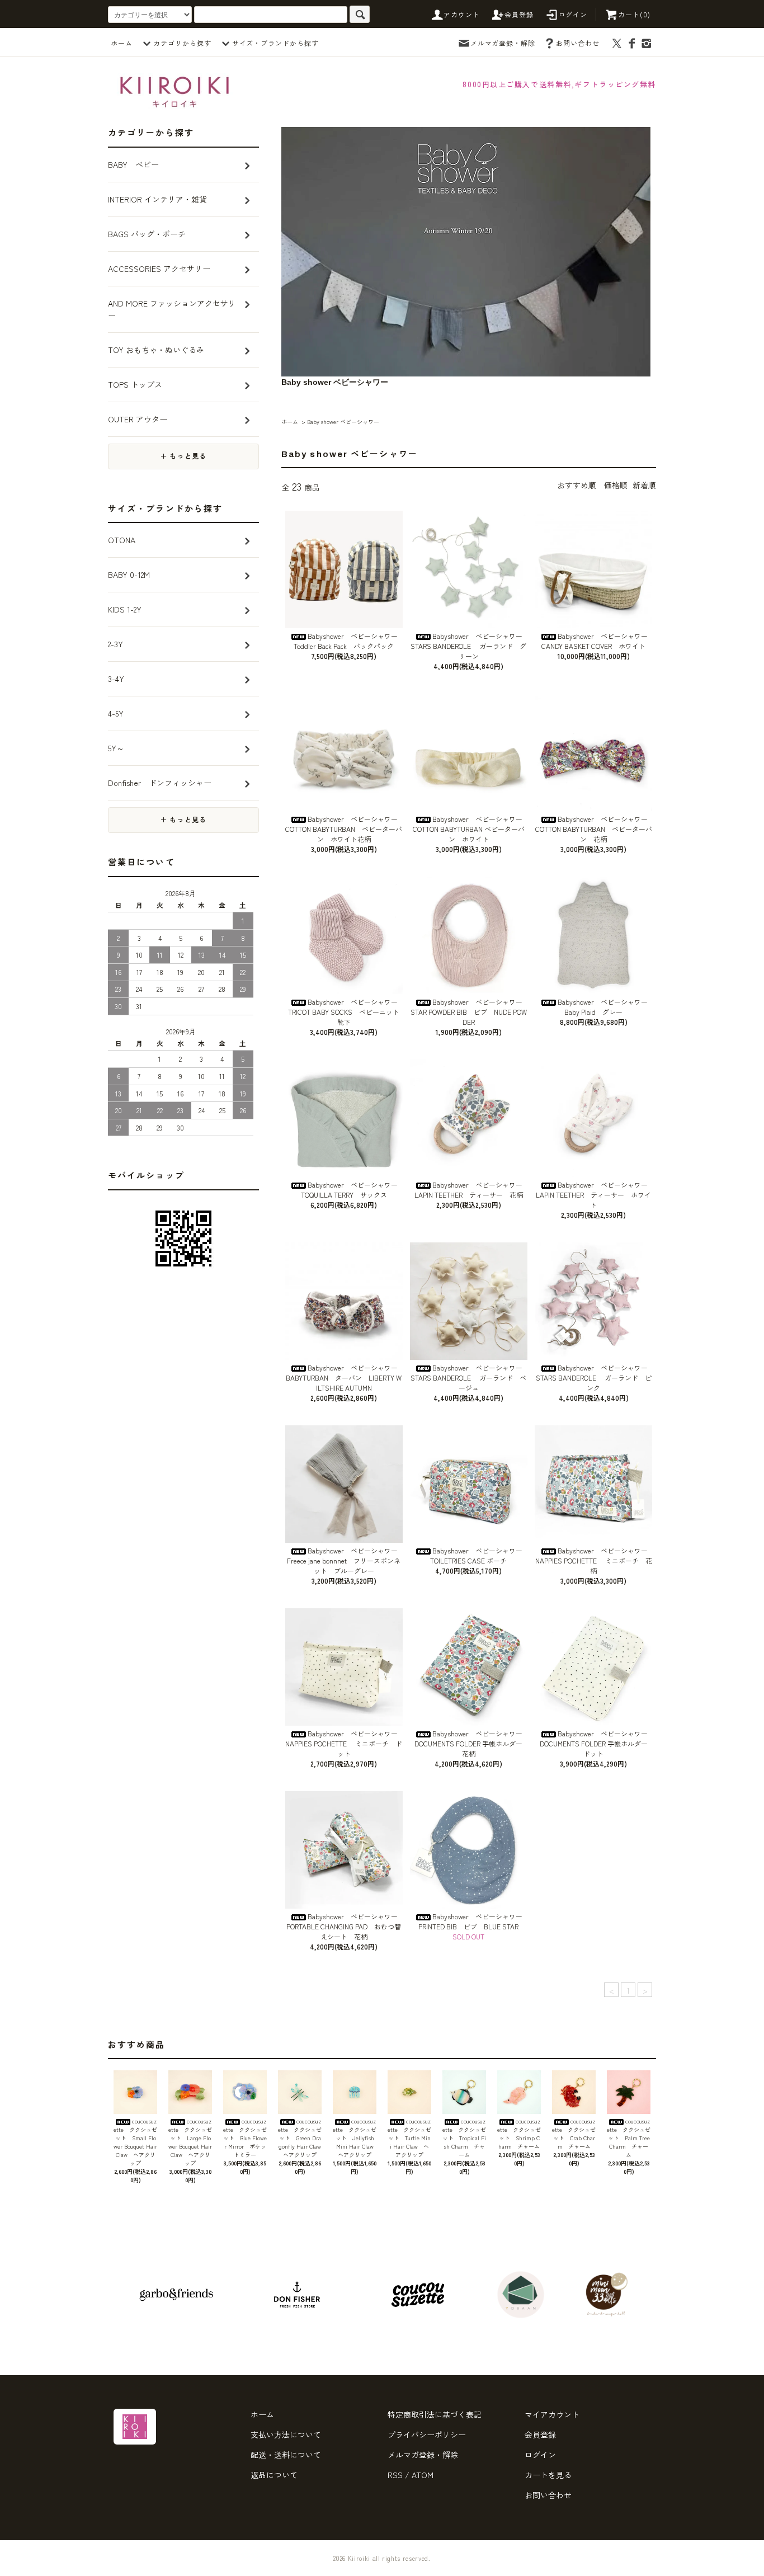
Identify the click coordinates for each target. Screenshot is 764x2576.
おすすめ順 (577, 485)
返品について (274, 2475)
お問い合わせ (578, 43)
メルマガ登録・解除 (503, 43)
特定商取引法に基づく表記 (435, 2414)
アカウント (462, 14)
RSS (395, 2475)
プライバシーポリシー (427, 2434)
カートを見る (548, 2475)
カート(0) (634, 14)
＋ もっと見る (183, 456)
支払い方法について (286, 2434)
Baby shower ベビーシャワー (343, 422)
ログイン (573, 14)
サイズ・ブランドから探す (276, 43)
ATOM (423, 2475)
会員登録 (519, 14)
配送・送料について (286, 2455)
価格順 (616, 485)
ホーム (122, 43)
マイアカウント (552, 2414)
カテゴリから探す (182, 43)
